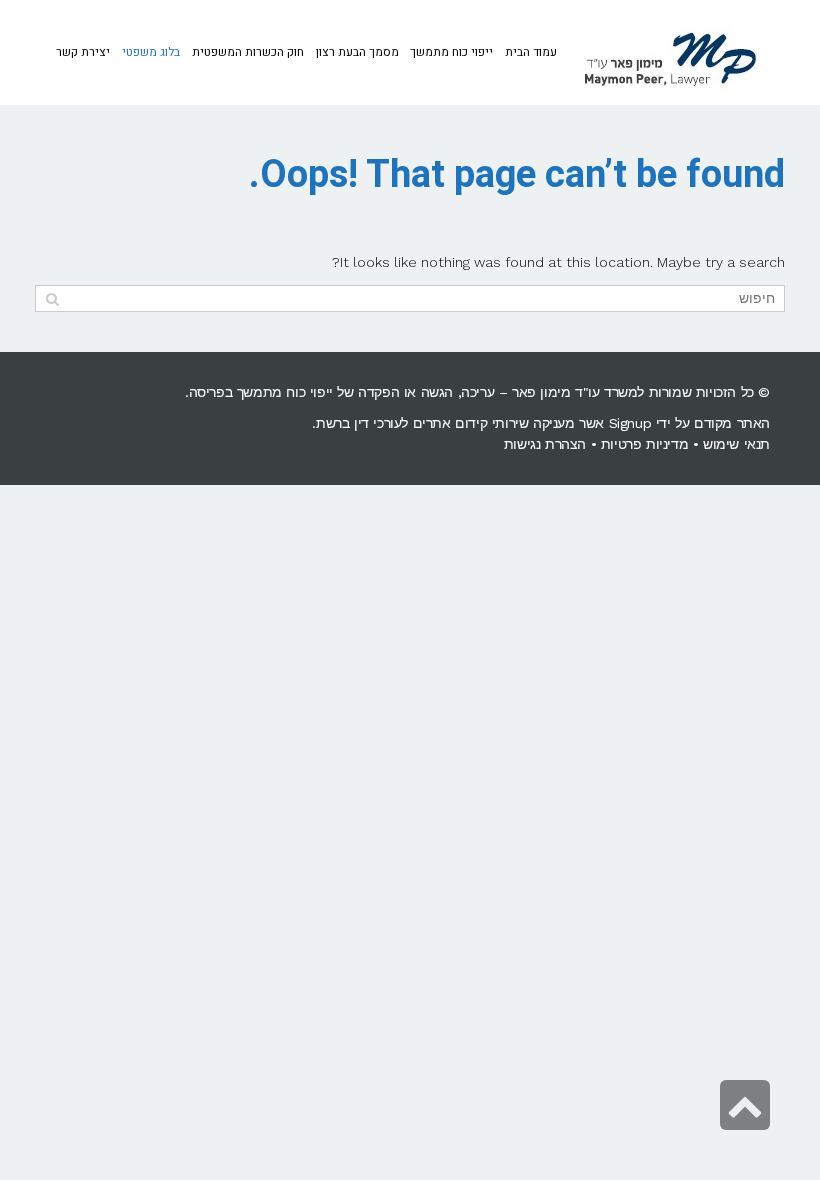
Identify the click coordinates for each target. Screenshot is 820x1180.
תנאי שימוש (736, 444)
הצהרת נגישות (545, 444)
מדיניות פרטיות (644, 444)
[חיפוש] (52, 298)
